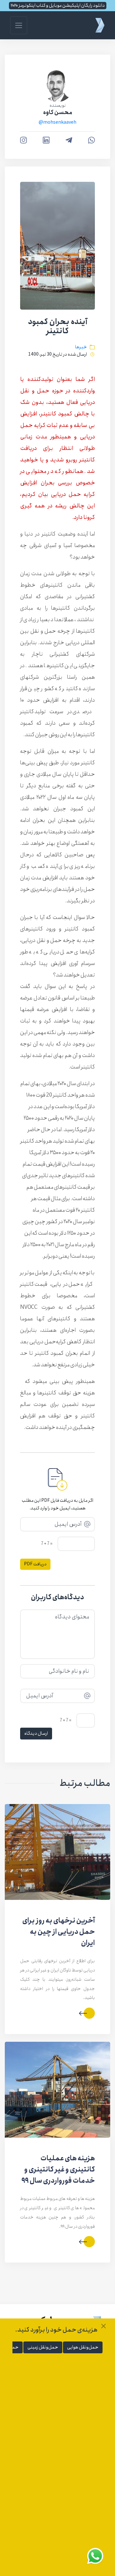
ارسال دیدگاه (36, 1733)
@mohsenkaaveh (57, 122)
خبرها (81, 347)
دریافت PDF (35, 1564)
